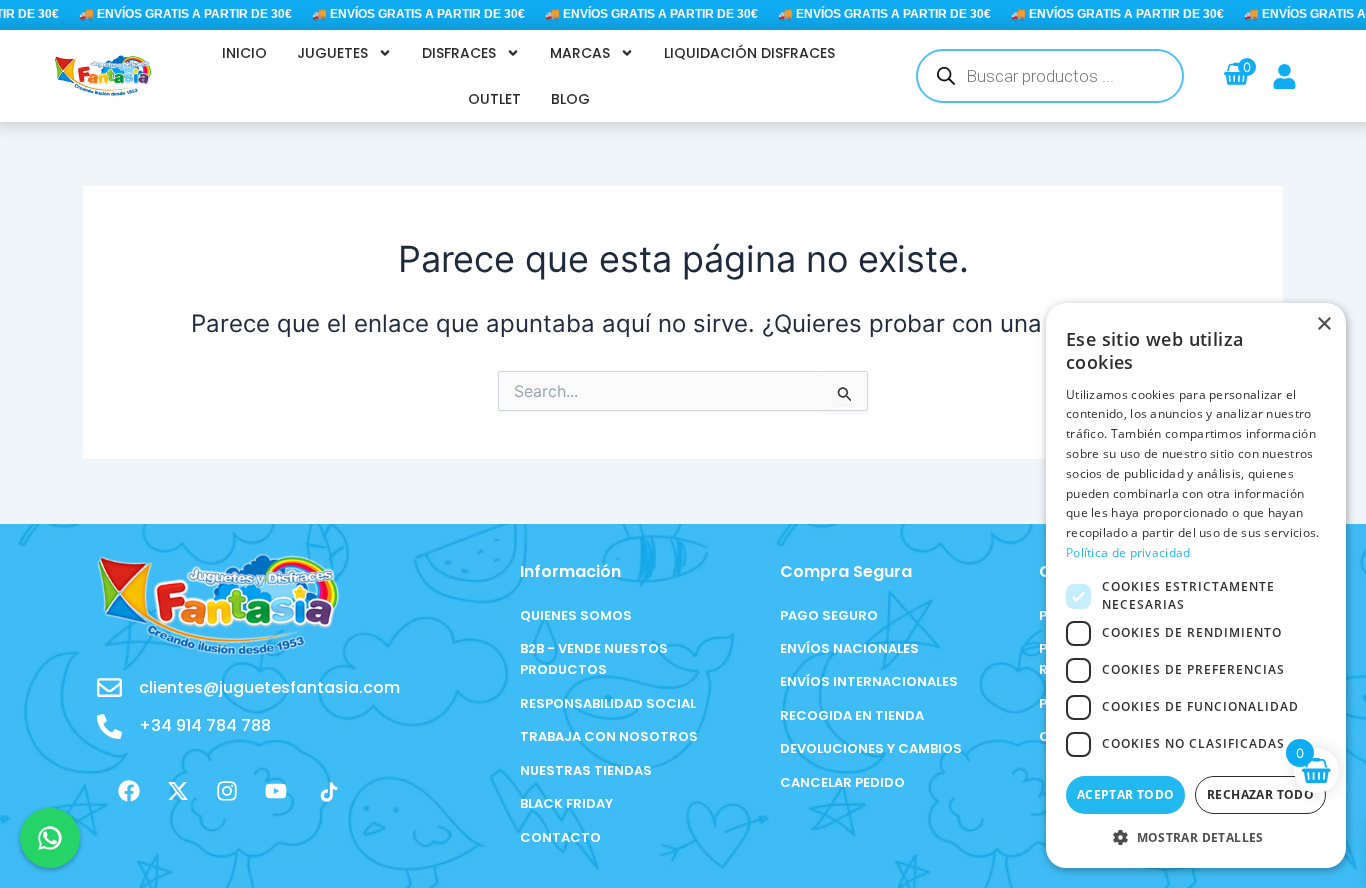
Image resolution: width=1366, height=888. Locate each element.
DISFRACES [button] (459, 53)
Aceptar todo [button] (1126, 794)
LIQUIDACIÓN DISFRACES (749, 53)
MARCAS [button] (580, 53)
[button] (1196, 837)
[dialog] (1196, 585)
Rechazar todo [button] (1260, 794)
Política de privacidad (1128, 552)
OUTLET (494, 99)
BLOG (570, 99)
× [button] (1323, 324)
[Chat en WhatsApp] (50, 838)
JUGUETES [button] (332, 53)
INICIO (244, 53)
